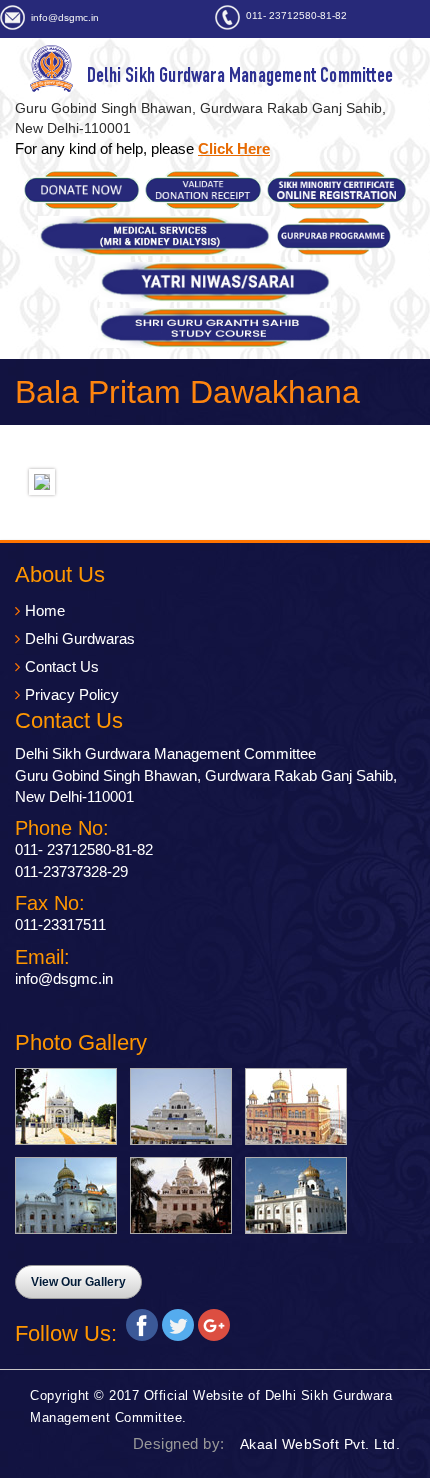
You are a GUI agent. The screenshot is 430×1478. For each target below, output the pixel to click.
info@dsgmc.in (65, 17)
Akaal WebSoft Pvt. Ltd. (320, 1444)
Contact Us (62, 666)
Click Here (234, 148)
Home (45, 610)
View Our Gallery (78, 1282)
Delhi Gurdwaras (80, 638)
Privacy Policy (72, 694)
